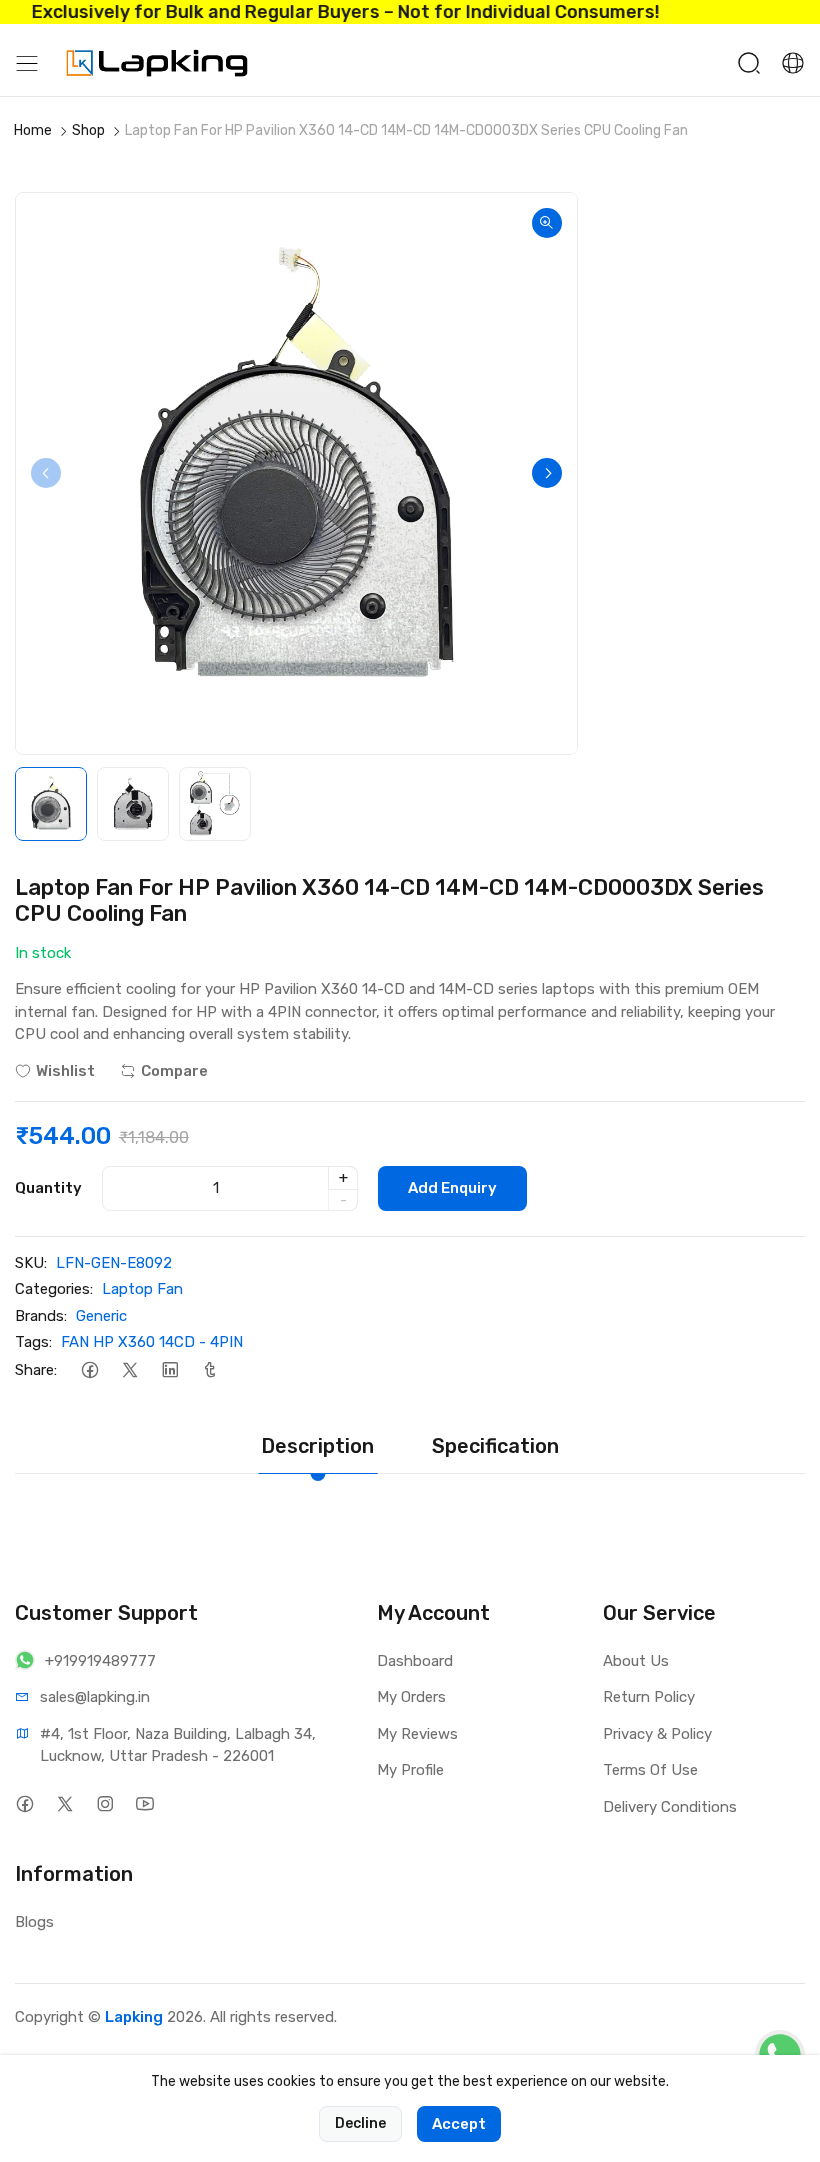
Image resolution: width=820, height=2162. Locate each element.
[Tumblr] (209, 1370)
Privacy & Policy (657, 1734)
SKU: (31, 1263)
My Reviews (417, 1734)
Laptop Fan (142, 1289)
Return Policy (649, 1697)
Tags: (33, 1342)
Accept (459, 2124)
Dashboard (415, 1661)
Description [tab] (317, 1446)
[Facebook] (89, 1370)
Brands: (41, 1316)
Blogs (34, 1922)
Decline (360, 2123)
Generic (101, 1316)
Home (33, 130)
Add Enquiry (452, 1188)
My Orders (411, 1697)
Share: (36, 1370)
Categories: (54, 1289)
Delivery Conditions (670, 1807)
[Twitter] (129, 1370)
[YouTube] (144, 1804)
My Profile (410, 1770)
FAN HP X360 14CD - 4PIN (152, 1342)
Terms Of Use (650, 1770)
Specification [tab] (495, 1446)
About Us (636, 1661)
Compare (174, 1071)
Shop (88, 130)
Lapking (134, 2017)
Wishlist (65, 1071)
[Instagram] (104, 1804)
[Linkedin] (169, 1370)
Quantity (48, 1188)
